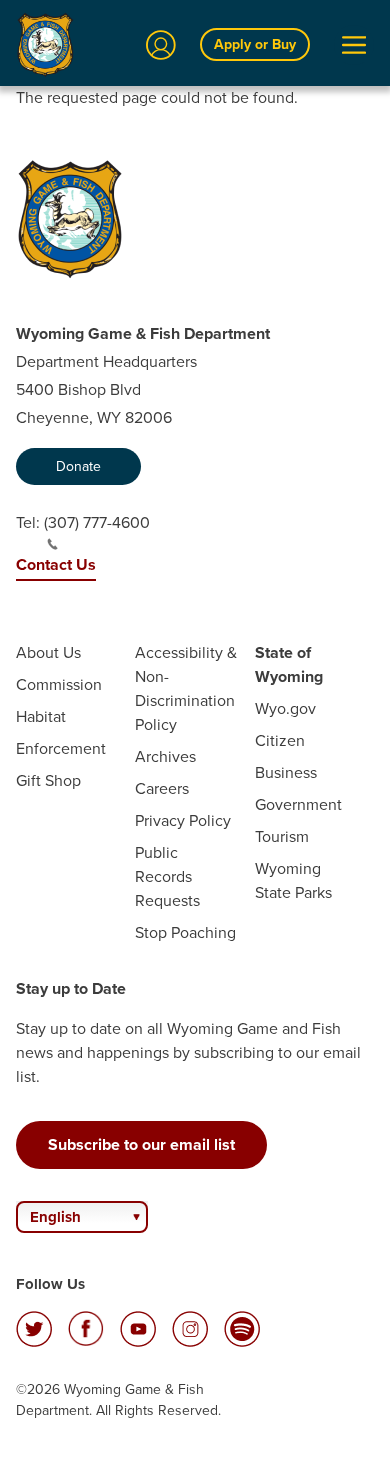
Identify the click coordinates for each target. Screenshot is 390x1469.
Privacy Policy (183, 820)
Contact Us (56, 564)
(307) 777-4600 (97, 522)
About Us (48, 652)
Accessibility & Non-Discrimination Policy (186, 688)
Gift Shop (48, 780)
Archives (165, 756)
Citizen (280, 740)
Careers (162, 788)
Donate (78, 466)
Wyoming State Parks (293, 880)
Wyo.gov (285, 708)
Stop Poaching (185, 932)
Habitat (41, 716)
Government (298, 804)
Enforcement (61, 748)
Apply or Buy (255, 44)
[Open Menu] (354, 45)
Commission (59, 684)
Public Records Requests (167, 876)
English (55, 1217)
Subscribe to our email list (141, 1144)
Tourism (282, 836)
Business (286, 772)
